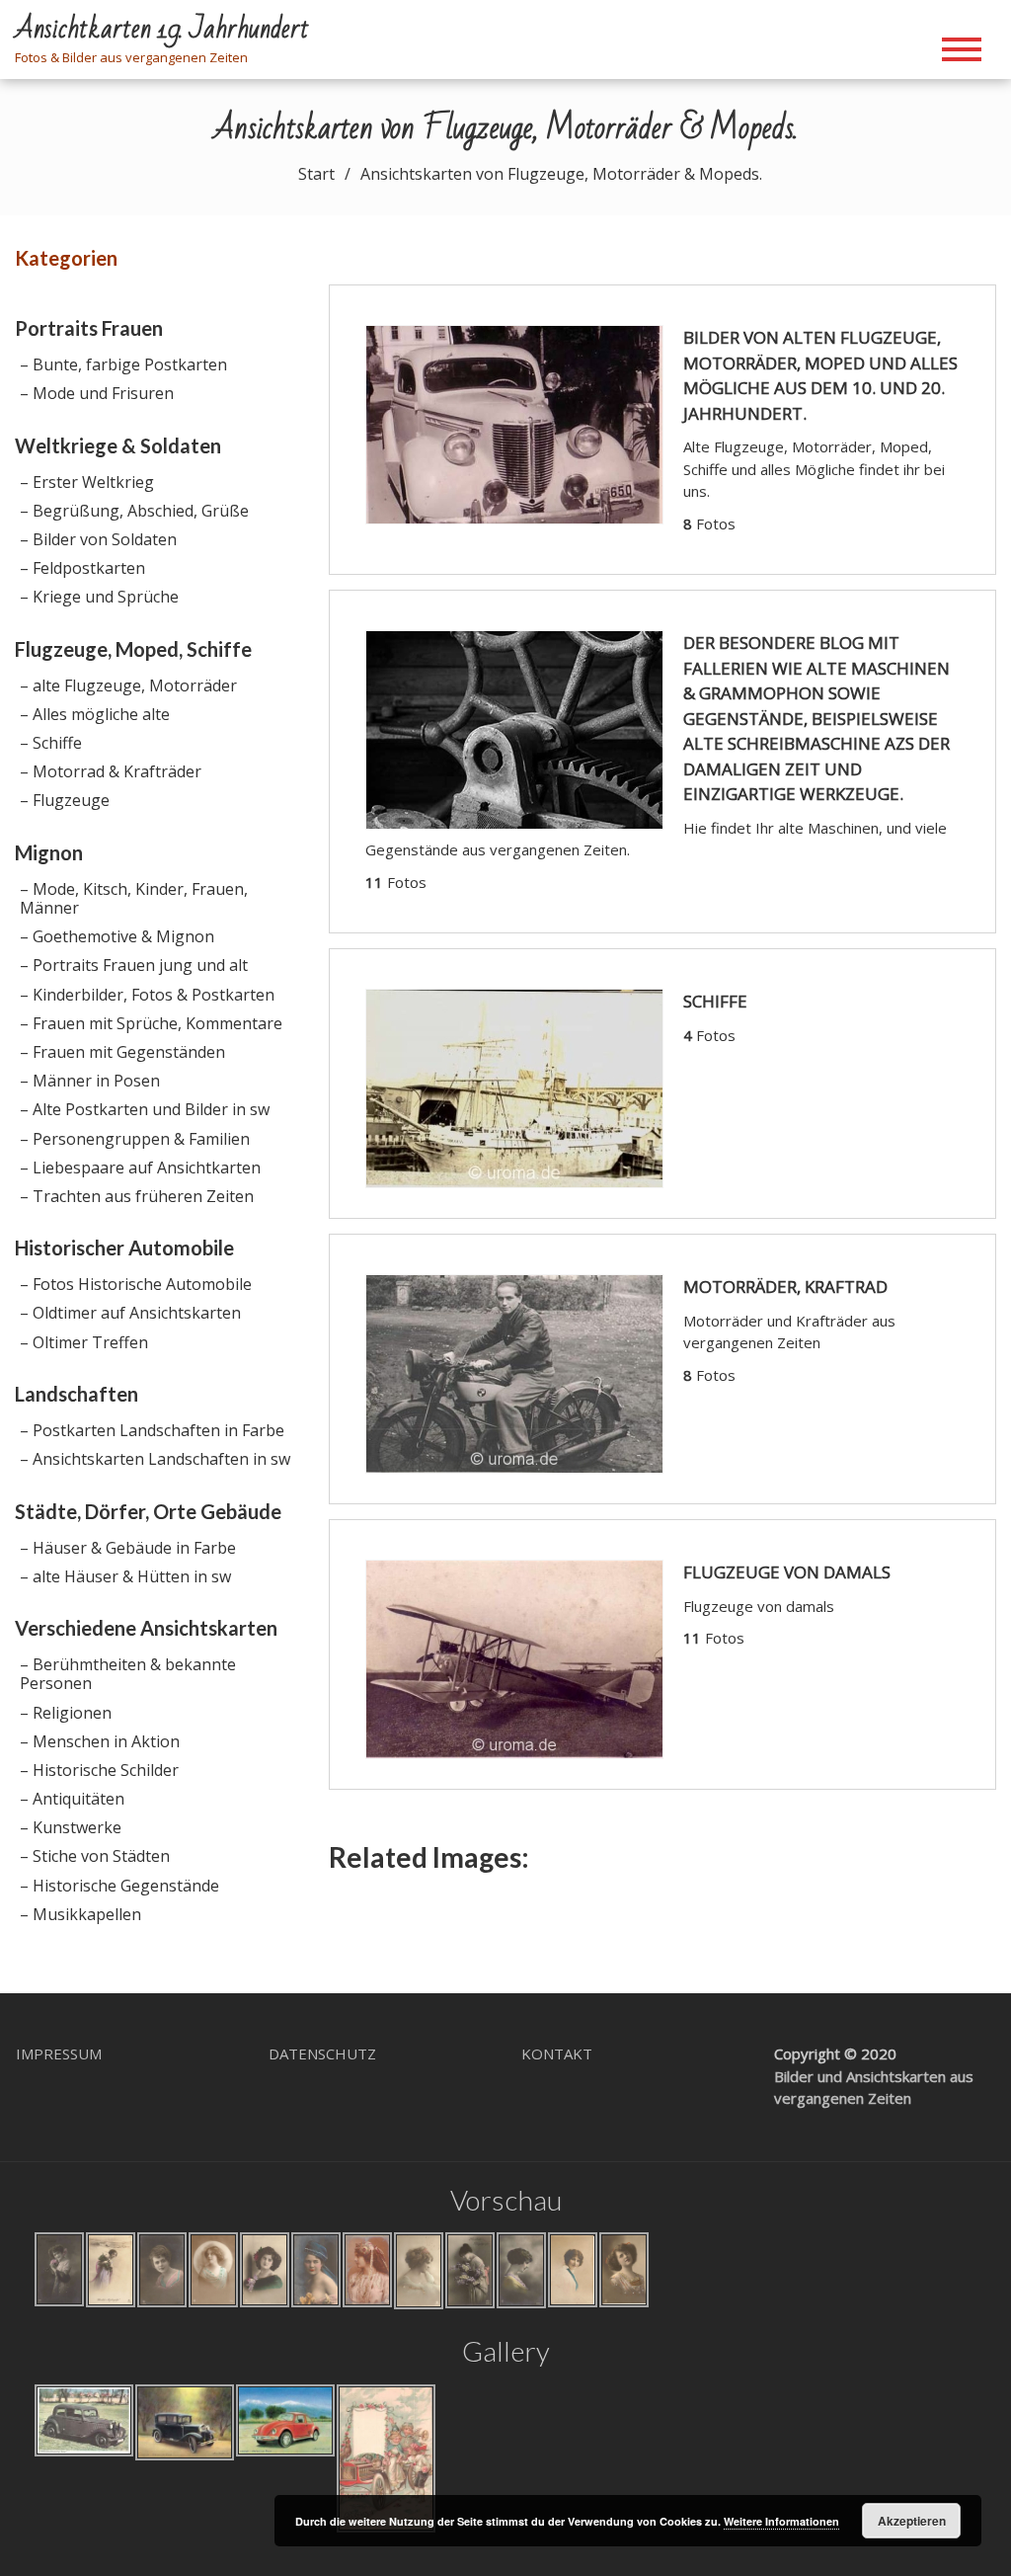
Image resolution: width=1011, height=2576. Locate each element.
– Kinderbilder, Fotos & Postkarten (147, 995)
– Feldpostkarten (82, 568)
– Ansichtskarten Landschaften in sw (155, 1459)
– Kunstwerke (71, 1827)
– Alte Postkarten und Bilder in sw (145, 1109)
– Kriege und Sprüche (99, 597)
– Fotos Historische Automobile (136, 1284)
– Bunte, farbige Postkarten (123, 364)
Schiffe (715, 1001)
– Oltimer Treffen (84, 1342)
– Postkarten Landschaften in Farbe (152, 1430)
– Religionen (66, 1713)
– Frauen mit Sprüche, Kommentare (151, 1023)
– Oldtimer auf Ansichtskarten (130, 1313)
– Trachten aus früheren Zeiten (137, 1196)
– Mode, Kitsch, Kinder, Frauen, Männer (134, 898)
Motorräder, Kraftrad (785, 1287)
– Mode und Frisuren (97, 393)
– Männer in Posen (90, 1081)
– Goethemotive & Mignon (117, 936)
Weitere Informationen (781, 2521)
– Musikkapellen (80, 1914)
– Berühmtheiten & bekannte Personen (128, 1674)
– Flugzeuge (65, 800)
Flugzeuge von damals (787, 1572)
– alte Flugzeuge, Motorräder (128, 685)
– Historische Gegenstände (119, 1886)
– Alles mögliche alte (95, 714)
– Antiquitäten (72, 1799)
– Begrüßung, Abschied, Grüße (134, 511)
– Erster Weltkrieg (87, 482)
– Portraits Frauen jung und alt (134, 965)
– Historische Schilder (99, 1770)
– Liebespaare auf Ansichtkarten (140, 1167)
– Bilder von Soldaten (98, 539)
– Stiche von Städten (95, 1856)
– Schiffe (51, 743)
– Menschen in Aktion (100, 1741)
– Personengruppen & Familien (135, 1139)
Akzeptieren (912, 2521)
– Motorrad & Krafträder (111, 771)
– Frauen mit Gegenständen (122, 1052)
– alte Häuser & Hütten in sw (125, 1576)
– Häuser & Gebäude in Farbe (128, 1548)
